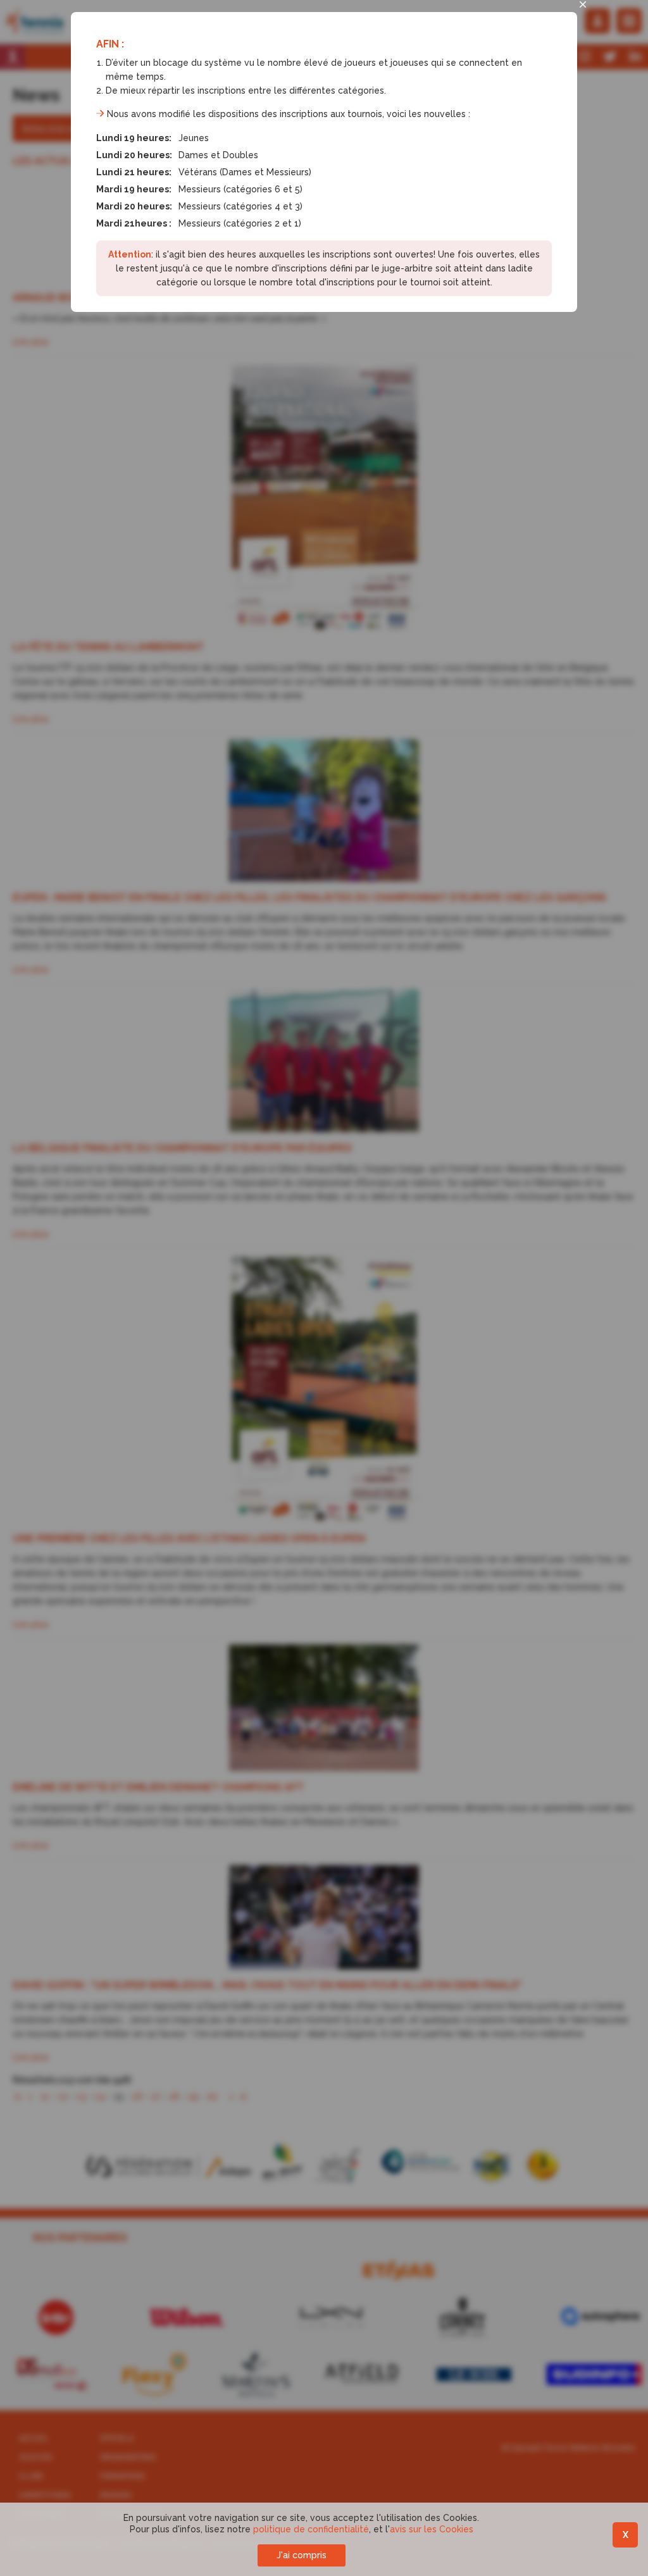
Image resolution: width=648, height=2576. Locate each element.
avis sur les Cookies (432, 2529)
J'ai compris (302, 2555)
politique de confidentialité (311, 2529)
